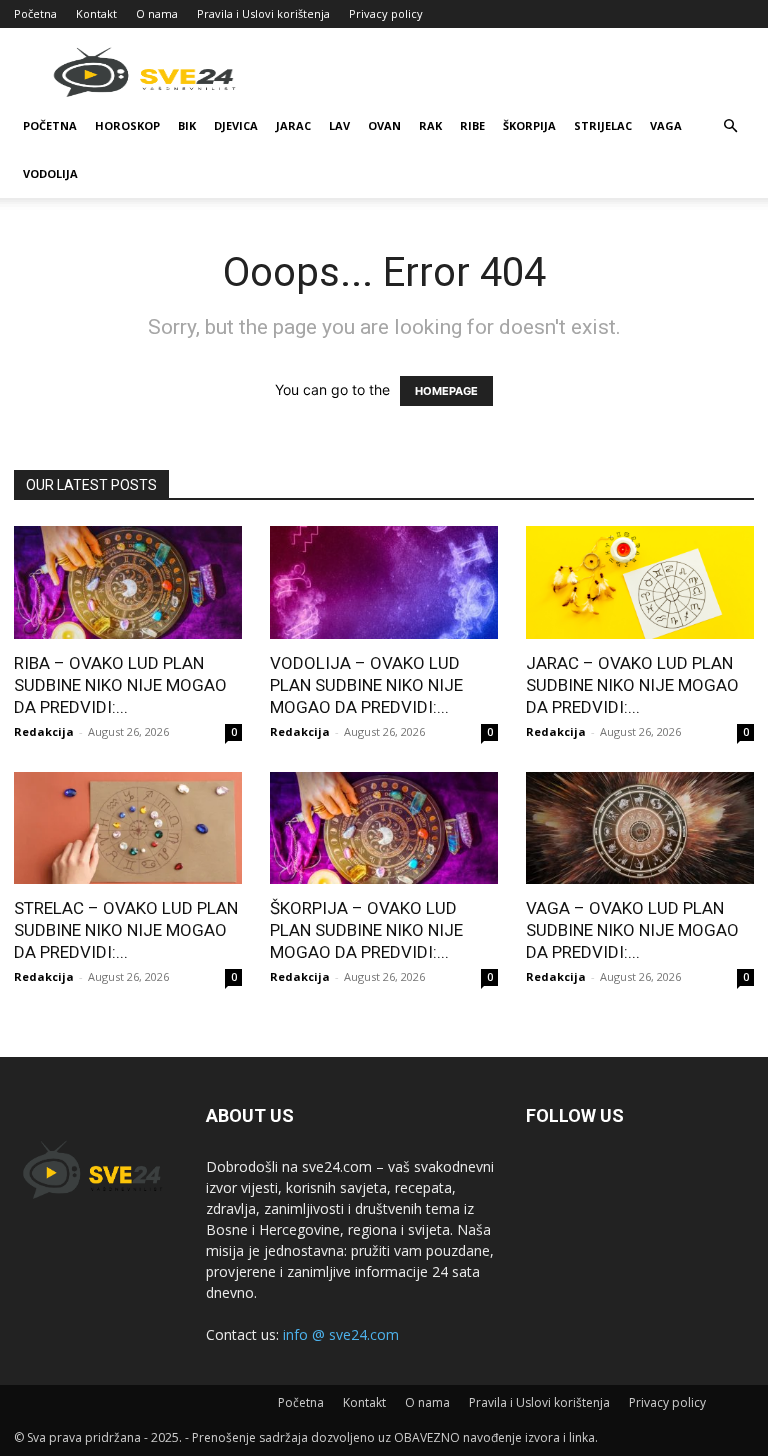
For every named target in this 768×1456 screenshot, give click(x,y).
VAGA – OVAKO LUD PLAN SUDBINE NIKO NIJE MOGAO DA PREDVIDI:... (632, 930)
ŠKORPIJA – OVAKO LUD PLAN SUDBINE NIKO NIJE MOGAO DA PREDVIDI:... (366, 930)
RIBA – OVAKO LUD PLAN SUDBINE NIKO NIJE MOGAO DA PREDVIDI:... (120, 685)
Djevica (236, 125)
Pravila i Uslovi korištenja (263, 13)
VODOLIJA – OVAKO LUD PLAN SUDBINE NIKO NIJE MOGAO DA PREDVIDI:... (366, 685)
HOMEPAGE (446, 391)
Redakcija (44, 731)
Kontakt (96, 13)
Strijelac (603, 125)
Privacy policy (386, 13)
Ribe (472, 125)
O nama (157, 13)
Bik (187, 125)
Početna (35, 13)
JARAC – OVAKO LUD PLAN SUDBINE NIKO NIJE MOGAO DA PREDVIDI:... (632, 685)
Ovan (384, 125)
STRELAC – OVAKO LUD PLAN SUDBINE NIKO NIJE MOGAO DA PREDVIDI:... (126, 930)
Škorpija (529, 125)
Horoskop (127, 125)
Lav (339, 125)
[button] (730, 126)
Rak (430, 125)
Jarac (293, 125)
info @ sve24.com (341, 1334)
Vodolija (50, 173)
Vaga (666, 125)
